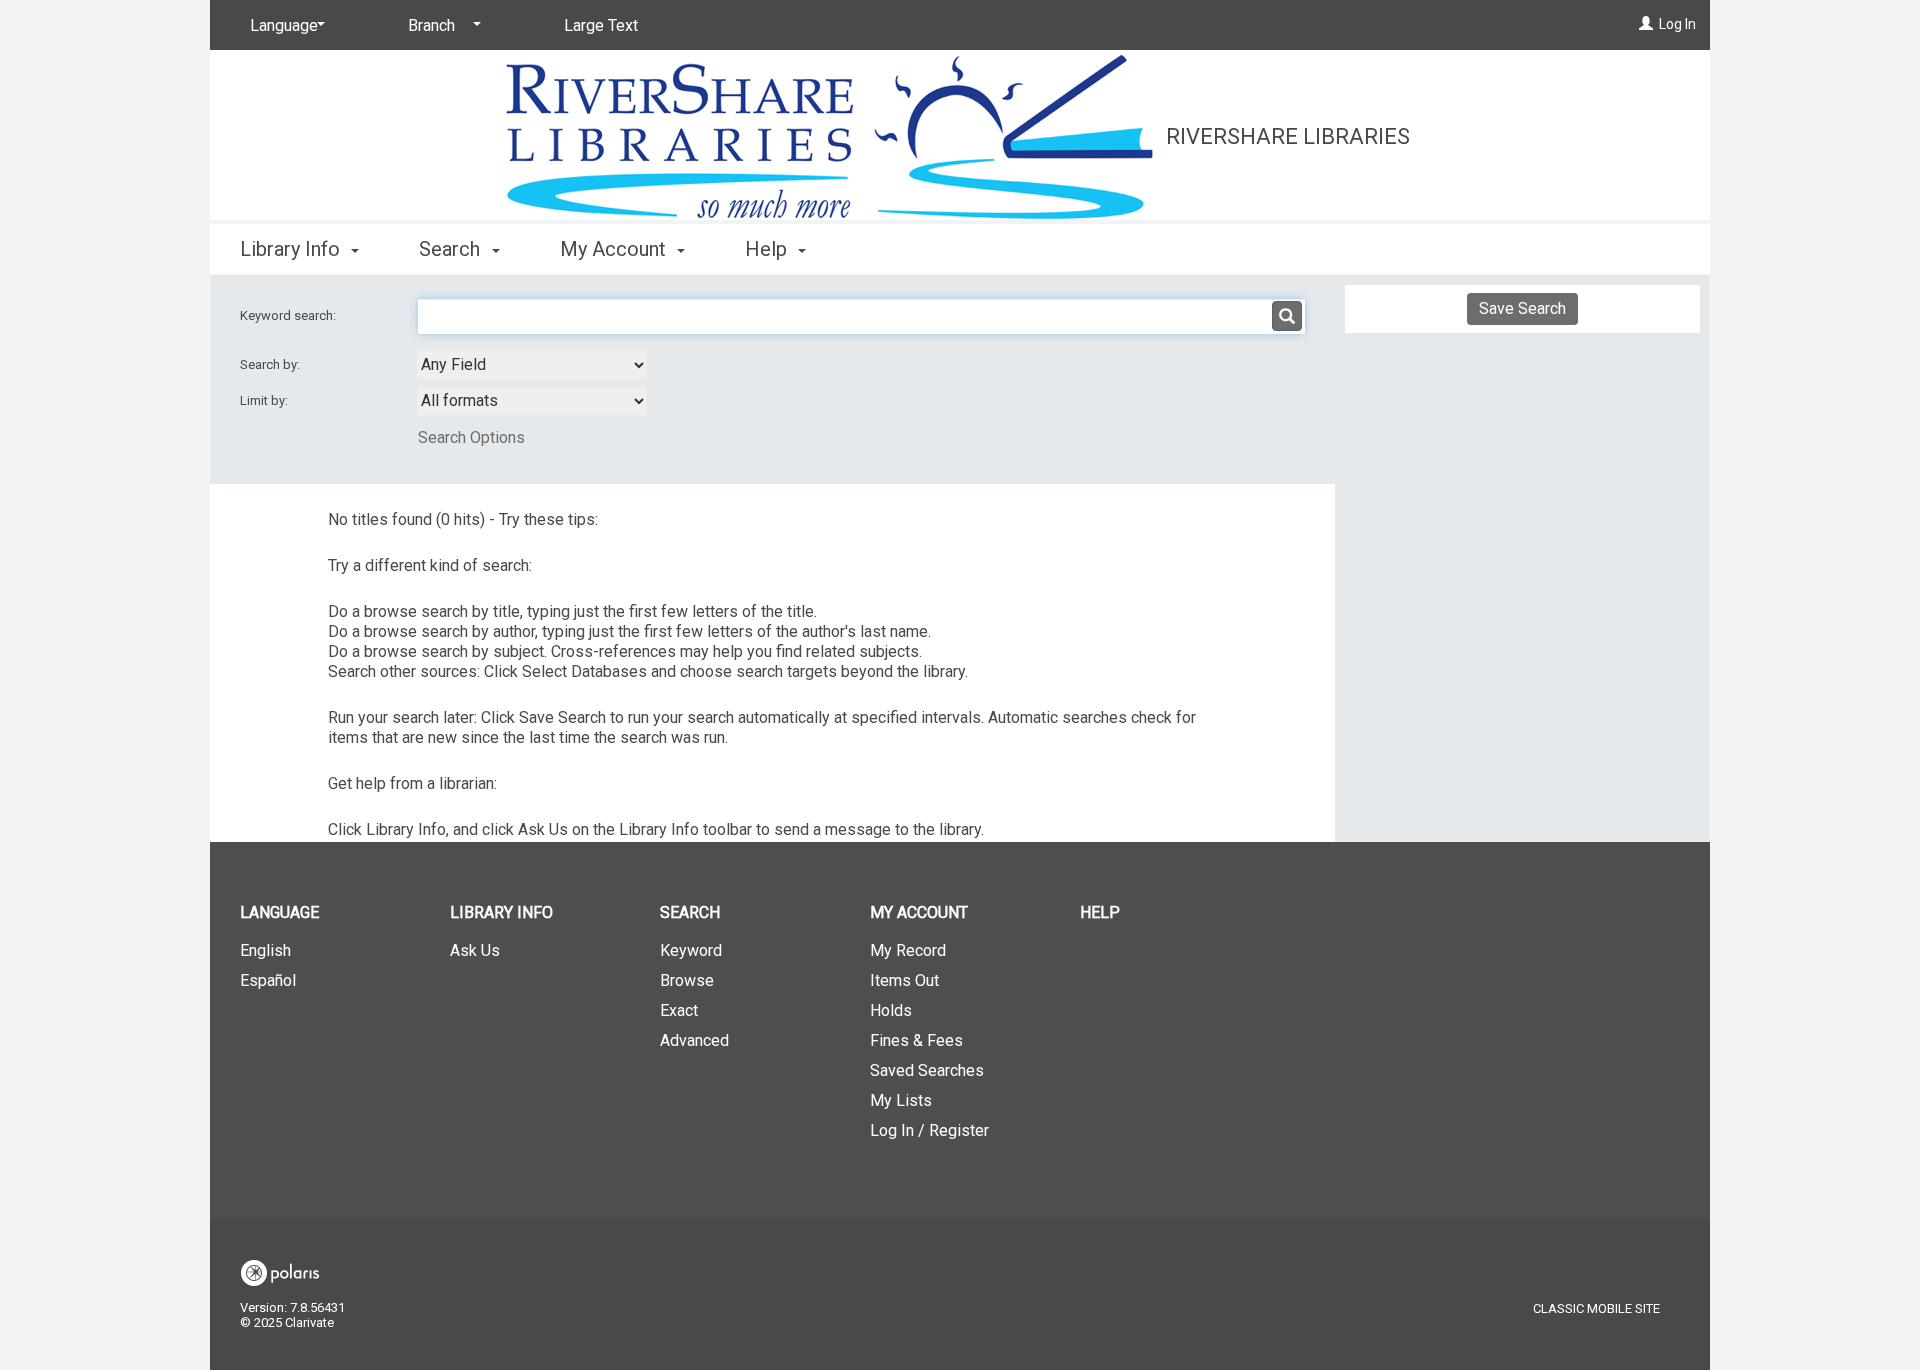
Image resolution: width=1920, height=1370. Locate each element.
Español (268, 980)
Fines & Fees (916, 1040)
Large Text (601, 25)
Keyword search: (289, 315)
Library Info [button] (292, 249)
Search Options (471, 437)
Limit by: (265, 400)
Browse (687, 980)
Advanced (694, 1040)
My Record (908, 950)
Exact (679, 1010)
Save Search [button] (1522, 308)
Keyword (691, 950)
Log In (1677, 24)
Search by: (271, 364)
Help (1100, 912)
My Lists (901, 1100)
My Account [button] (615, 249)
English (265, 950)
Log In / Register (929, 1130)
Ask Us (475, 950)
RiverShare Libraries (1288, 136)
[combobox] (532, 365)
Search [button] (452, 249)
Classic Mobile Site (1596, 1308)
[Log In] (1646, 24)
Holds (891, 1010)
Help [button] (768, 249)
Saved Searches (927, 1070)
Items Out (904, 980)
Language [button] (279, 912)
